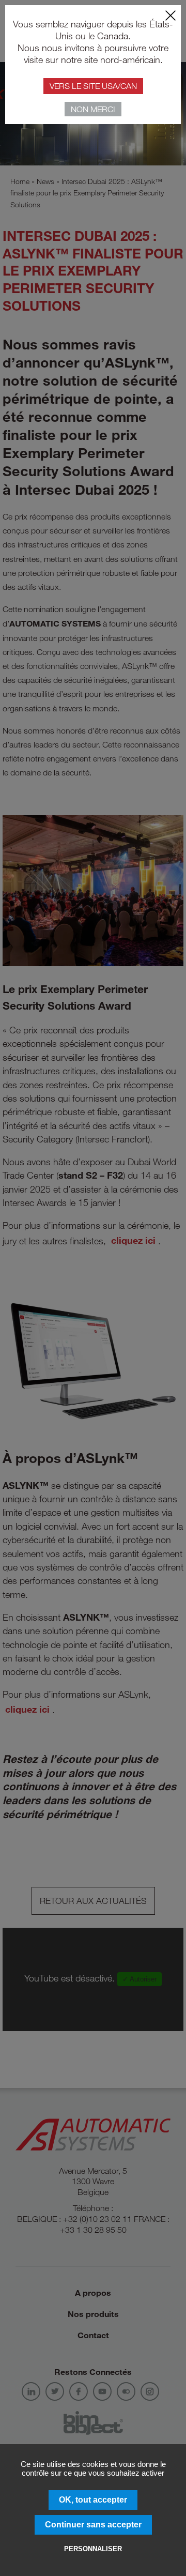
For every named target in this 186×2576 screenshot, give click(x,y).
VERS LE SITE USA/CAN (93, 86)
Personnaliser (93, 2549)
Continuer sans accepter (93, 2525)
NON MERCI (93, 109)
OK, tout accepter (93, 2500)
